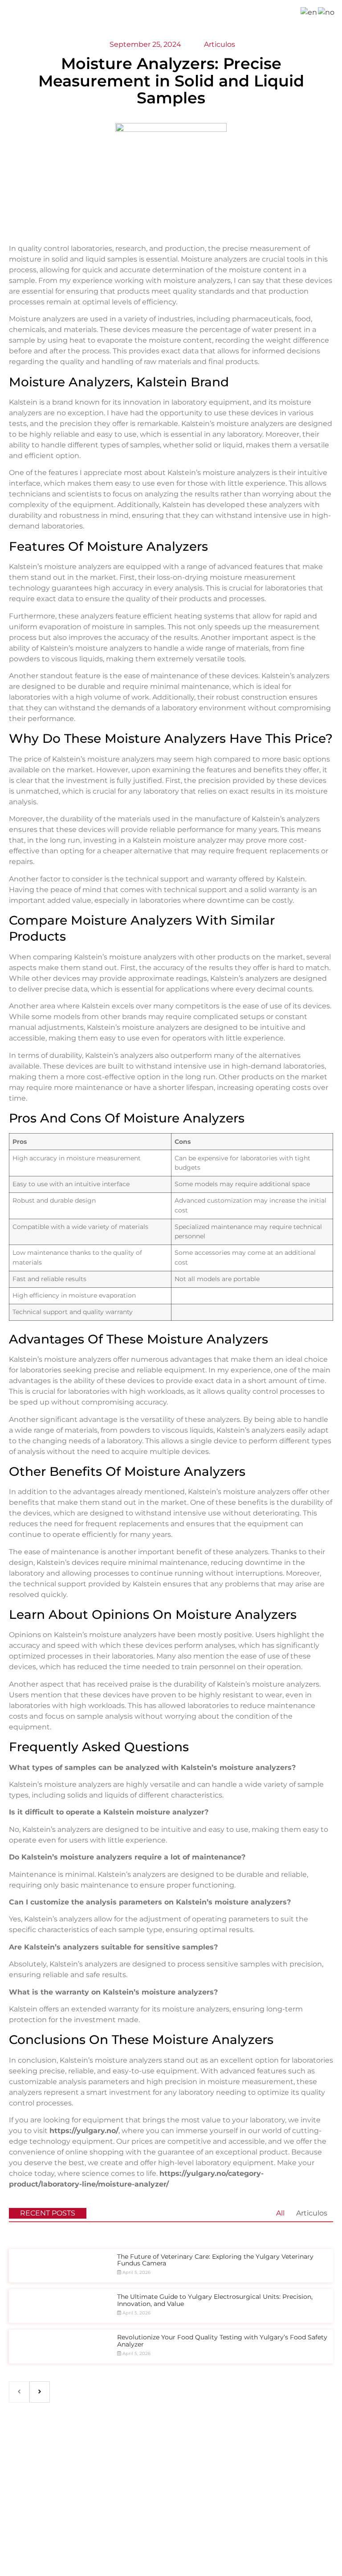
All (280, 2213)
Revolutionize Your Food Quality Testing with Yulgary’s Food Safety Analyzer (222, 2341)
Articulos (312, 2213)
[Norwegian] (327, 12)
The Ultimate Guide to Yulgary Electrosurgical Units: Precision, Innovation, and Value (215, 2300)
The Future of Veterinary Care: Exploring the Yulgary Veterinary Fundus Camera (215, 2260)
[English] (309, 12)
